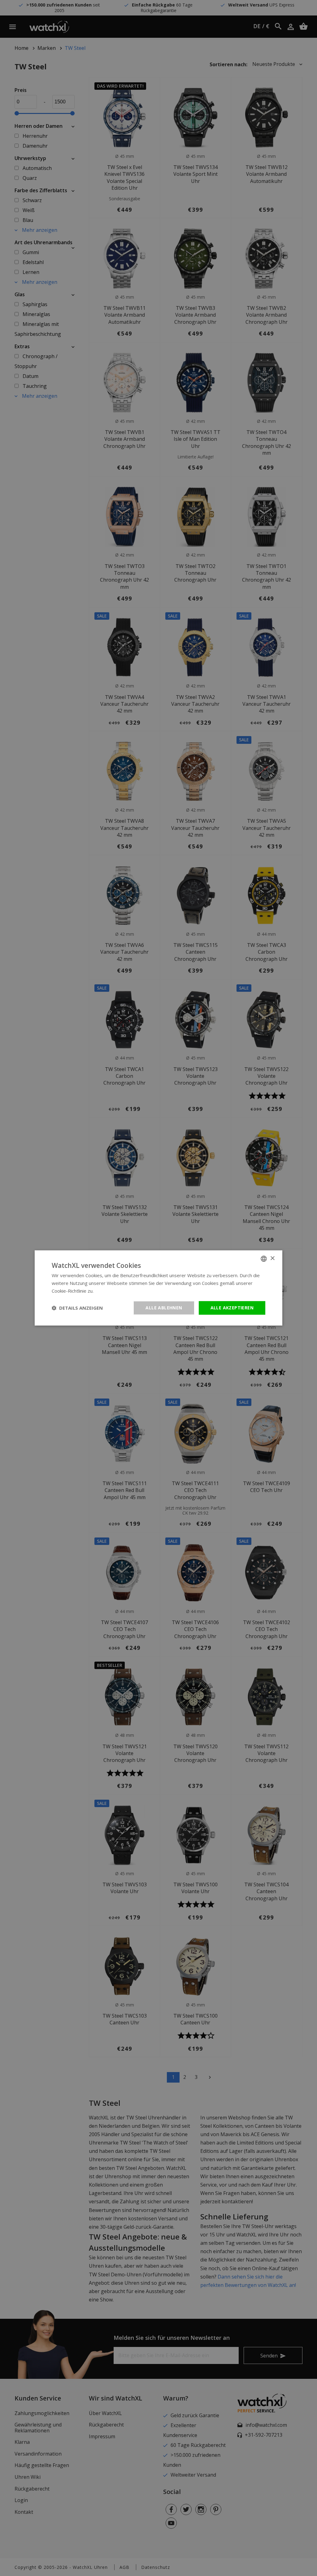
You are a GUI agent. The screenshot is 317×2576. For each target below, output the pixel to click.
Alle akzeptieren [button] (232, 1308)
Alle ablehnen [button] (164, 1308)
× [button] (272, 1258)
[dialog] (158, 1288)
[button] (77, 1308)
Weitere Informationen (119, 1291)
